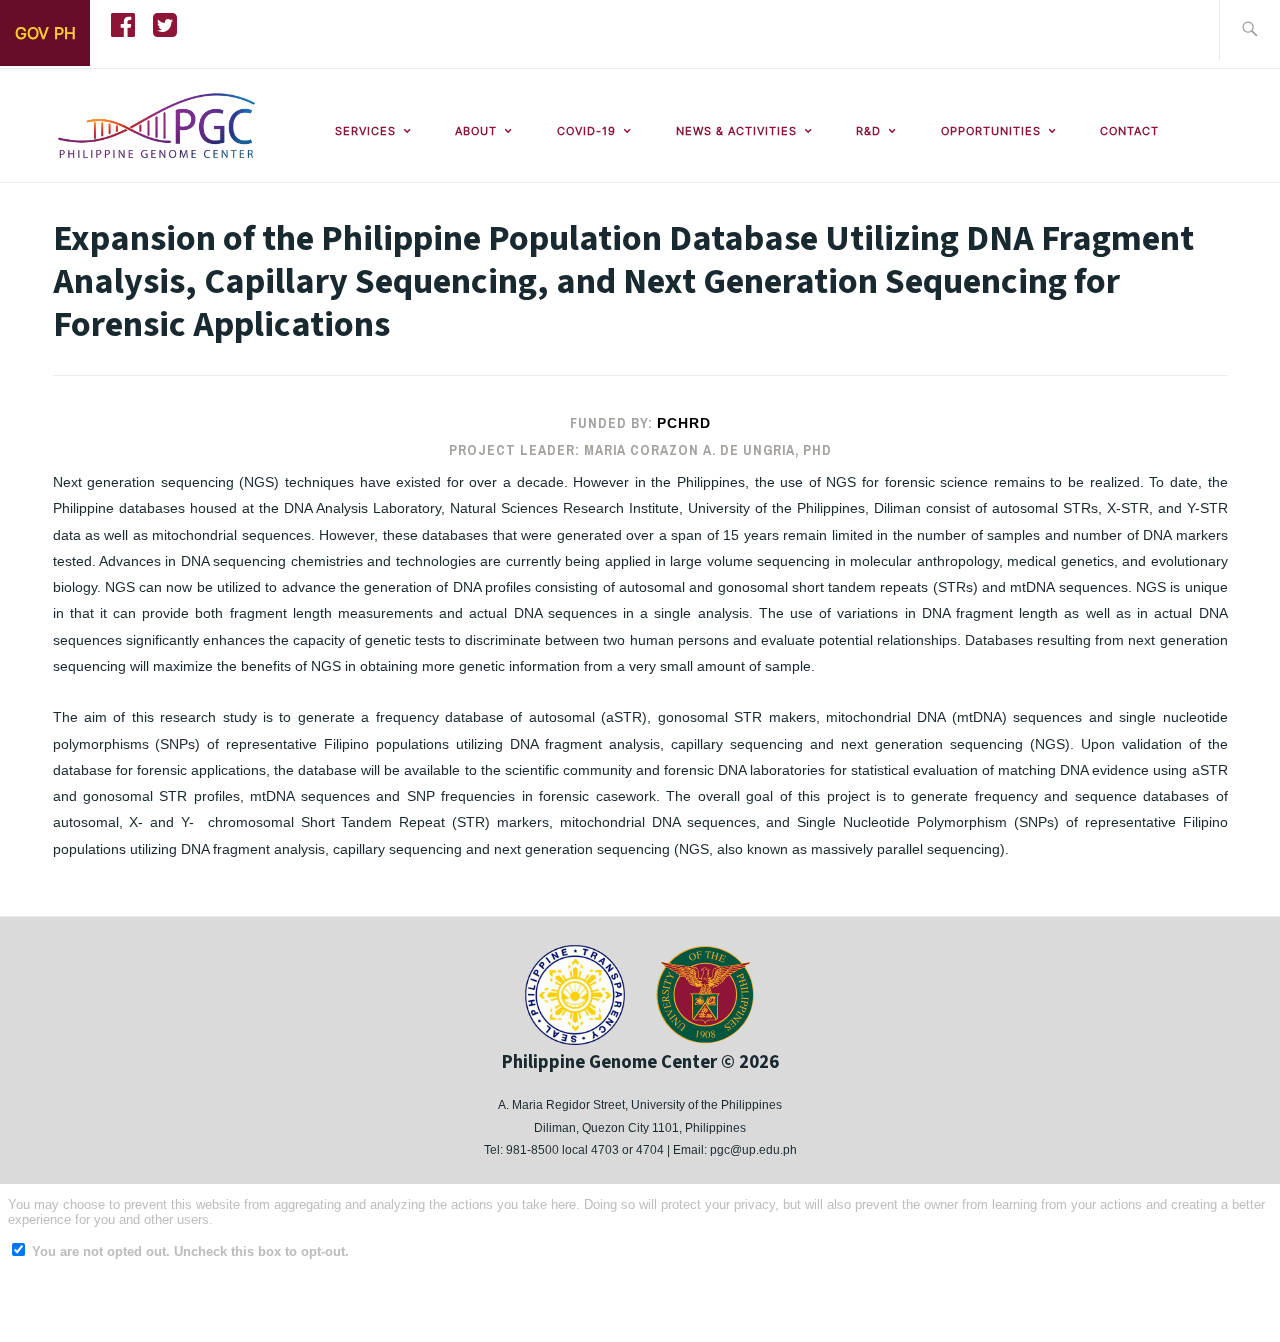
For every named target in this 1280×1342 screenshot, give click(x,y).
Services (365, 131)
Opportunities (991, 131)
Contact (1129, 131)
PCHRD (684, 423)
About (476, 131)
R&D (868, 131)
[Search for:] (1249, 30)
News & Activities (736, 131)
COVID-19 (586, 131)
